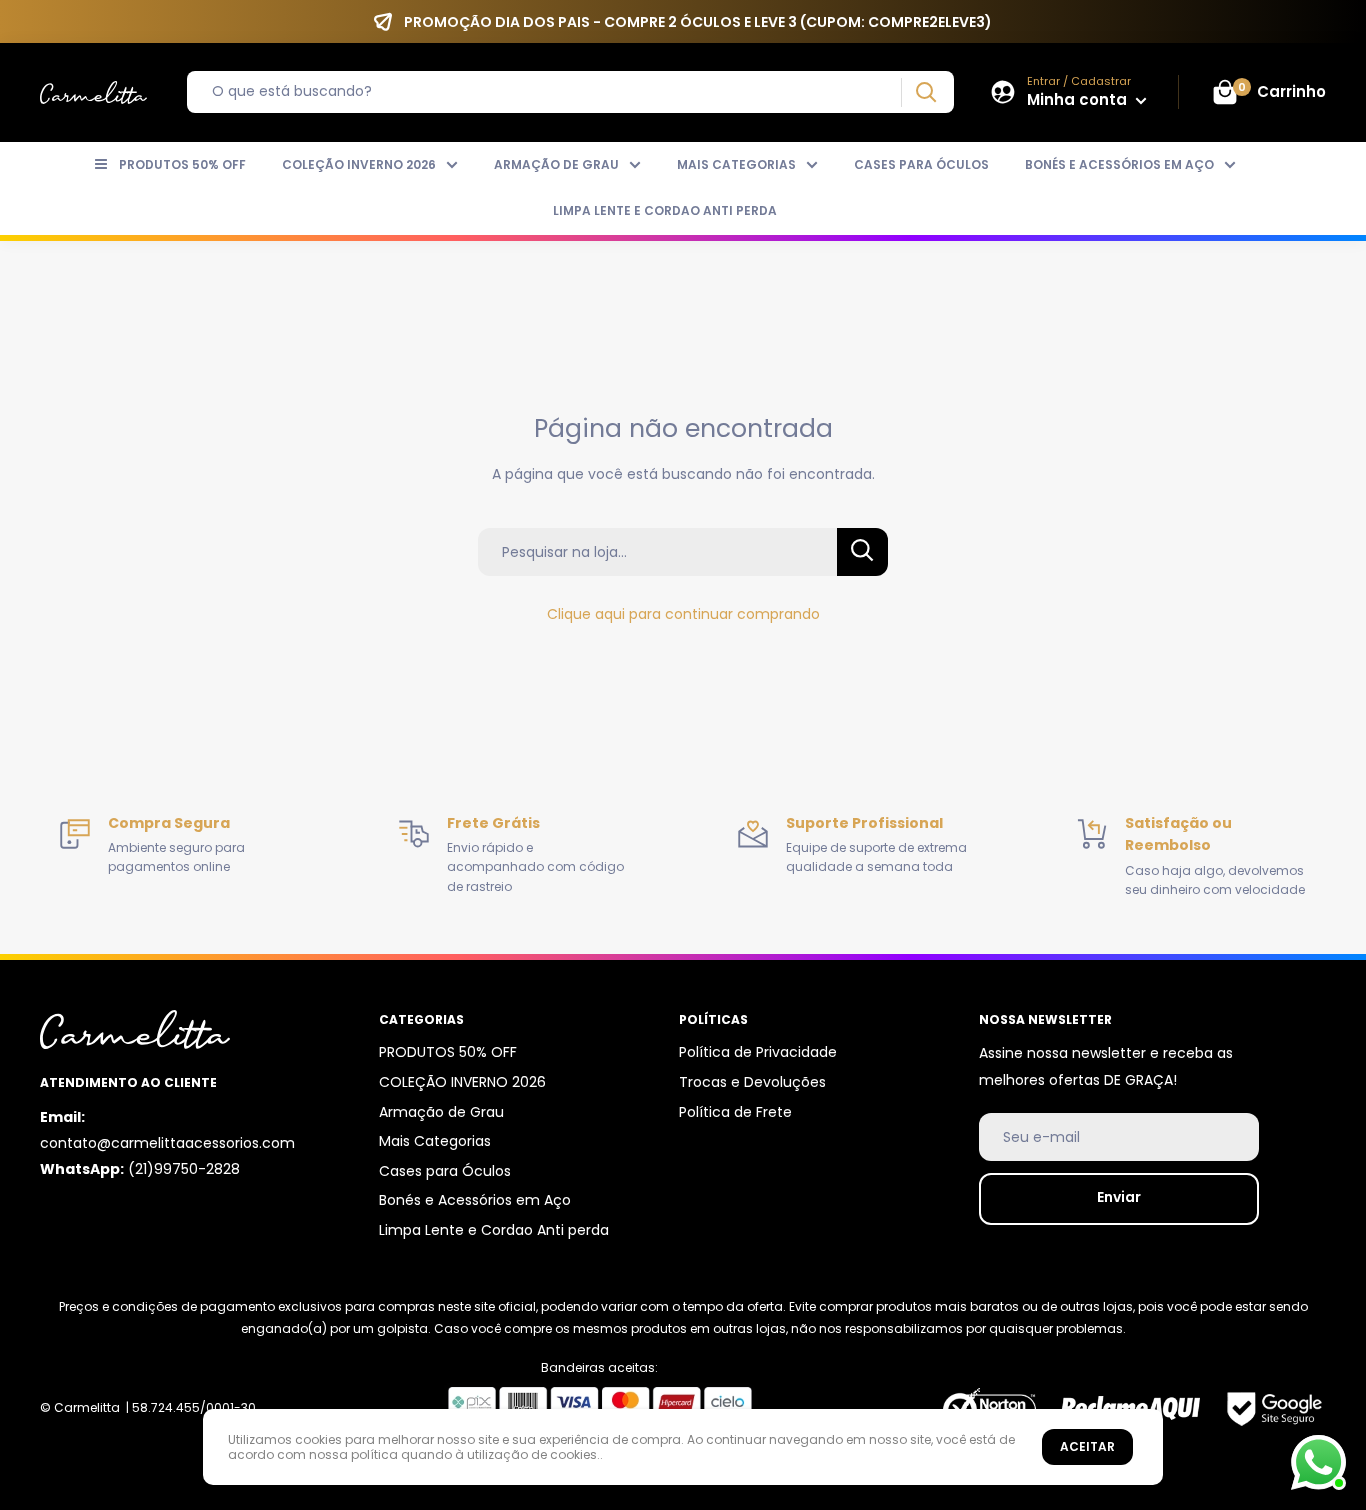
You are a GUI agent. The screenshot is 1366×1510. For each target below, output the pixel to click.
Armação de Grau (556, 164)
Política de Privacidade (758, 1052)
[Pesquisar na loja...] (862, 552)
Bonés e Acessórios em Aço (1119, 164)
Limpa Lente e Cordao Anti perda (665, 210)
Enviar (1119, 1197)
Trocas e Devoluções (752, 1082)
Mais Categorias (736, 164)
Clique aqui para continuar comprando (683, 614)
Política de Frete (735, 1112)
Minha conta (1079, 99)
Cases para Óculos (921, 164)
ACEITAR (1087, 1446)
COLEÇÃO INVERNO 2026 (359, 164)
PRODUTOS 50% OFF (182, 164)
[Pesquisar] (925, 92)
